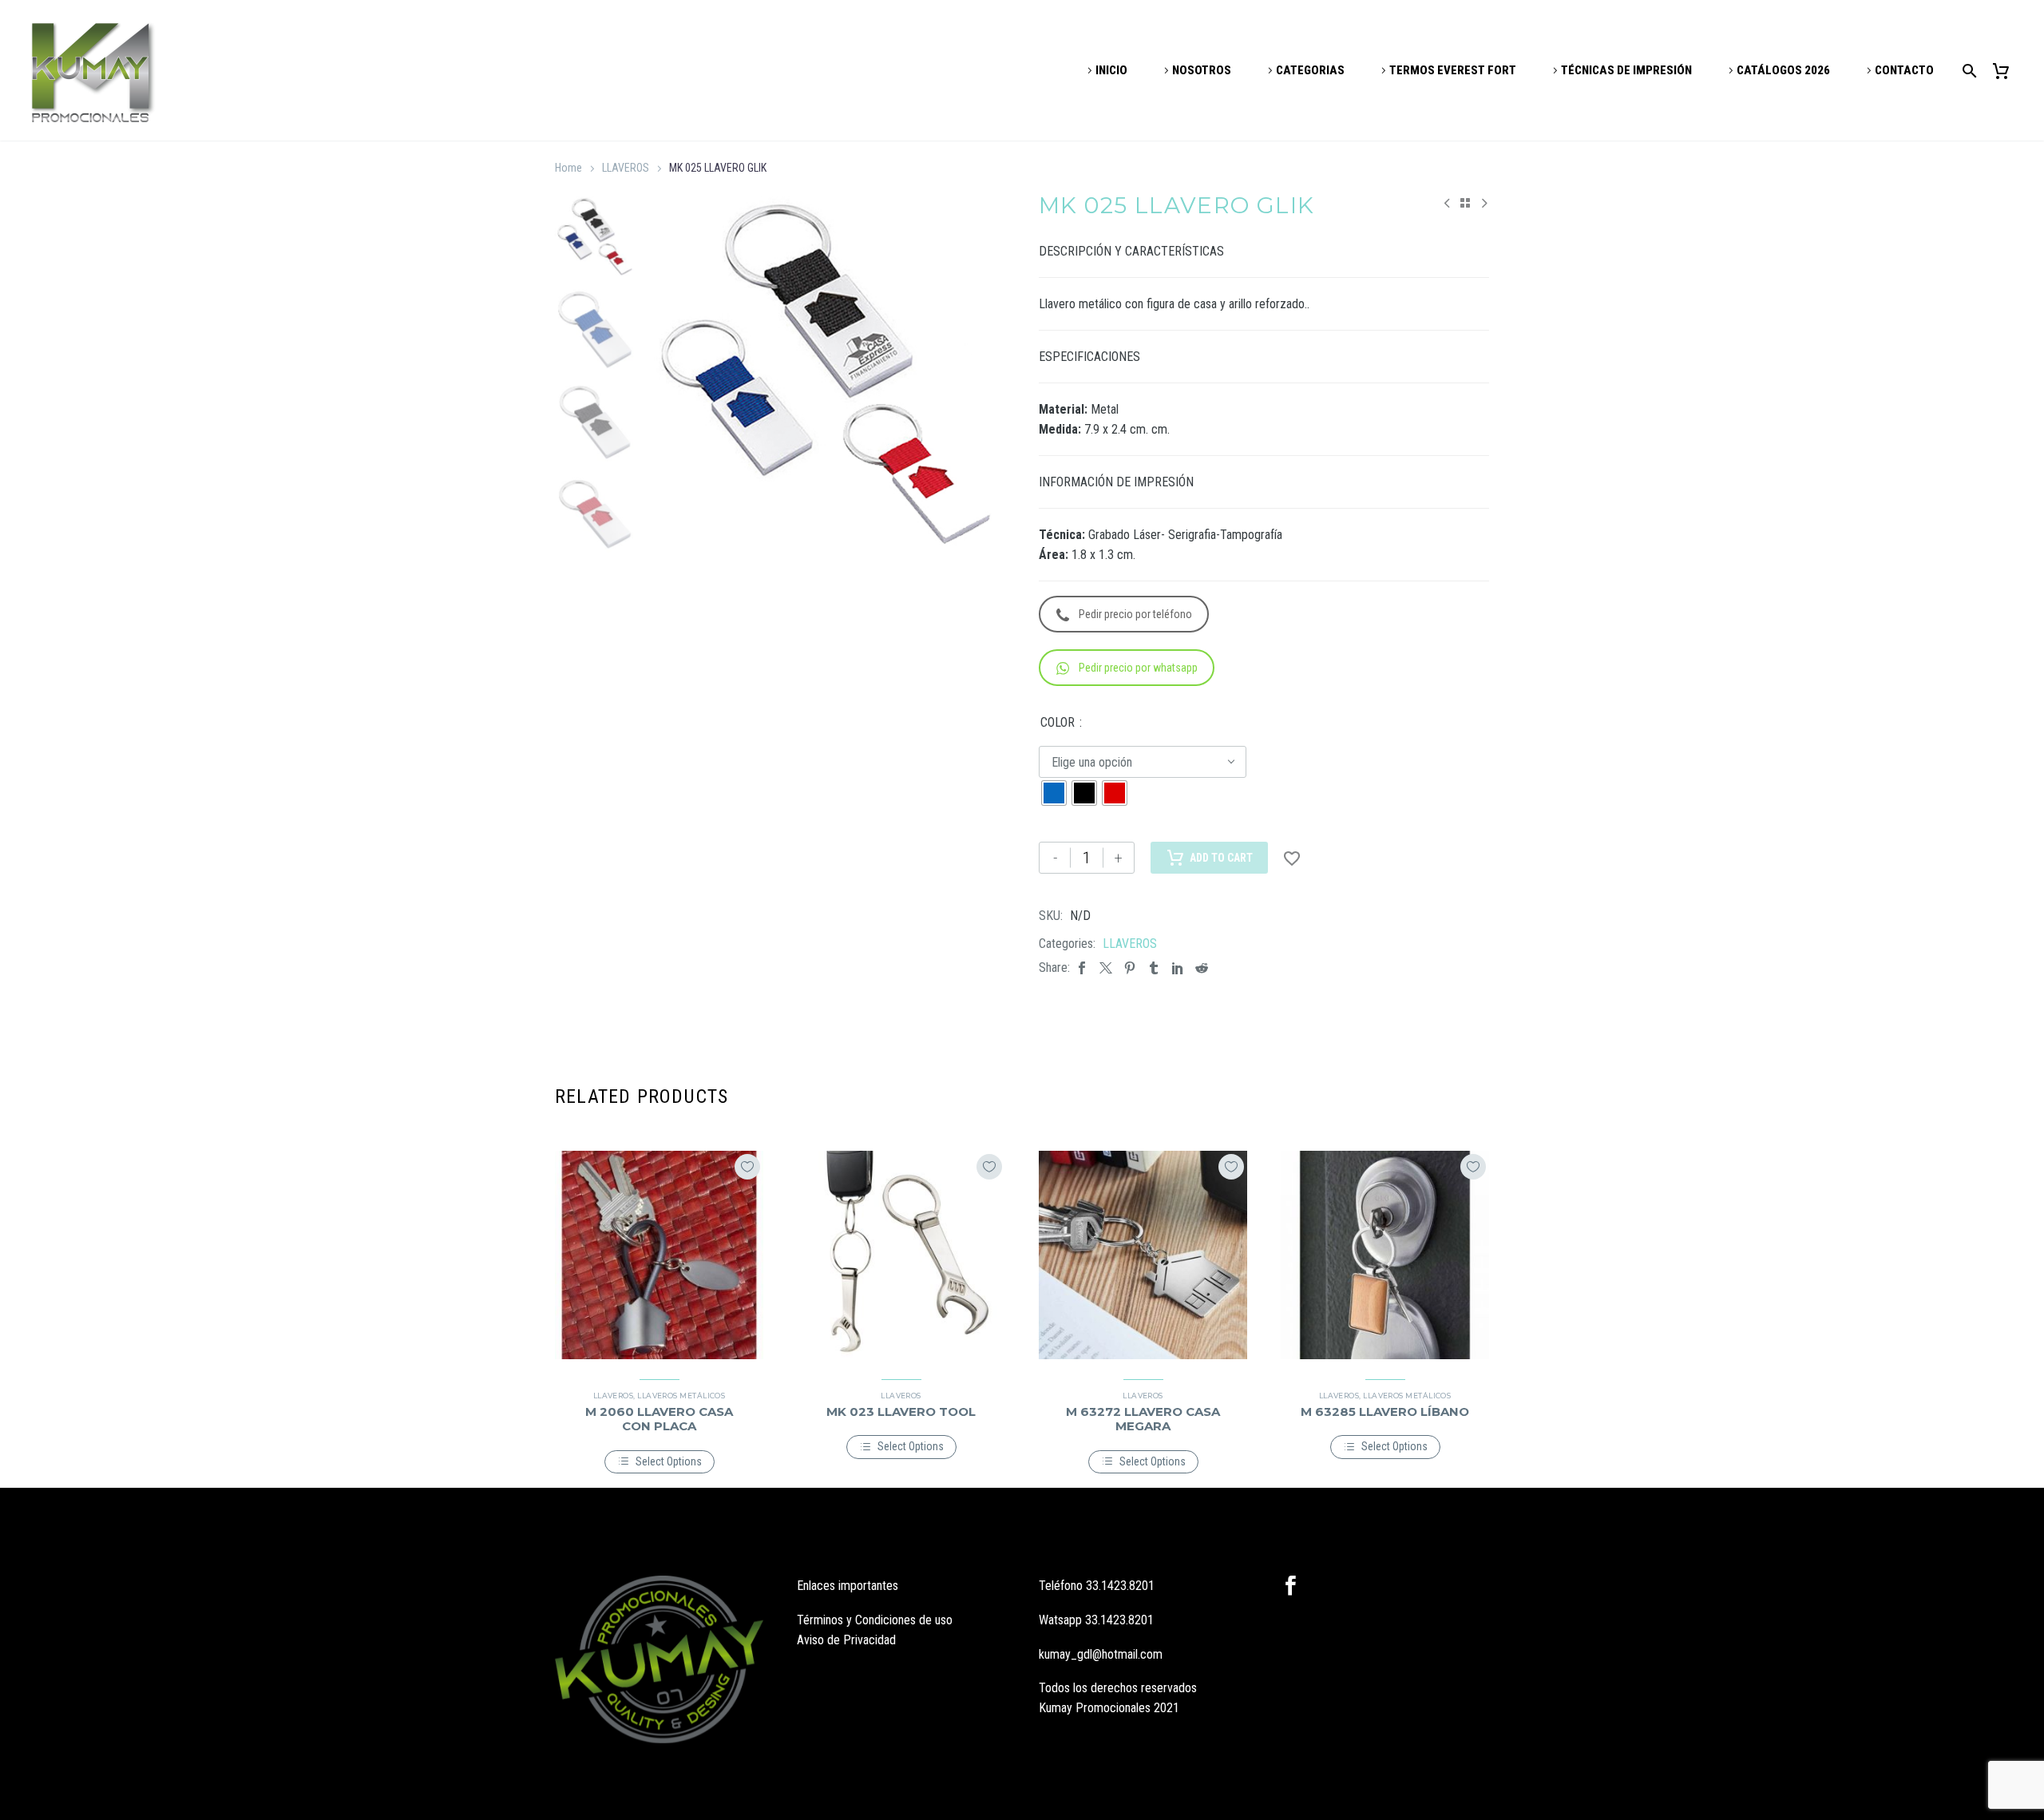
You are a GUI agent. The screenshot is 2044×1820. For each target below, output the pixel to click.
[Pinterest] (1130, 967)
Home (568, 168)
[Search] (1967, 71)
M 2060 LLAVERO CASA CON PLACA (659, 1419)
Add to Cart (1221, 858)
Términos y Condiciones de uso (875, 1620)
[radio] (1054, 793)
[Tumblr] (1154, 967)
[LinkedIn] (1178, 967)
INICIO (1111, 70)
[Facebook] (1082, 967)
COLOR (1058, 722)
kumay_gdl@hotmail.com (1101, 1654)
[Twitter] (1106, 967)
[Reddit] (1202, 967)
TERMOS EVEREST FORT (1453, 70)
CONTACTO (1904, 70)
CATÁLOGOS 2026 (1783, 70)
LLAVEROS (626, 168)
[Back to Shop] (1465, 203)
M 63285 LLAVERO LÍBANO (1385, 1412)
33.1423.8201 (1120, 1586)
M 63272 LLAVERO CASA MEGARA (1143, 1419)
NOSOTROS (1202, 70)
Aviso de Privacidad (846, 1640)
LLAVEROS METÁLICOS (681, 1396)
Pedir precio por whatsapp (1138, 668)
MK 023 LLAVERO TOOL (901, 1412)
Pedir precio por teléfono (1135, 614)
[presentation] (667, 375)
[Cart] (2007, 71)
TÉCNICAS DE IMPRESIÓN (1626, 70)
